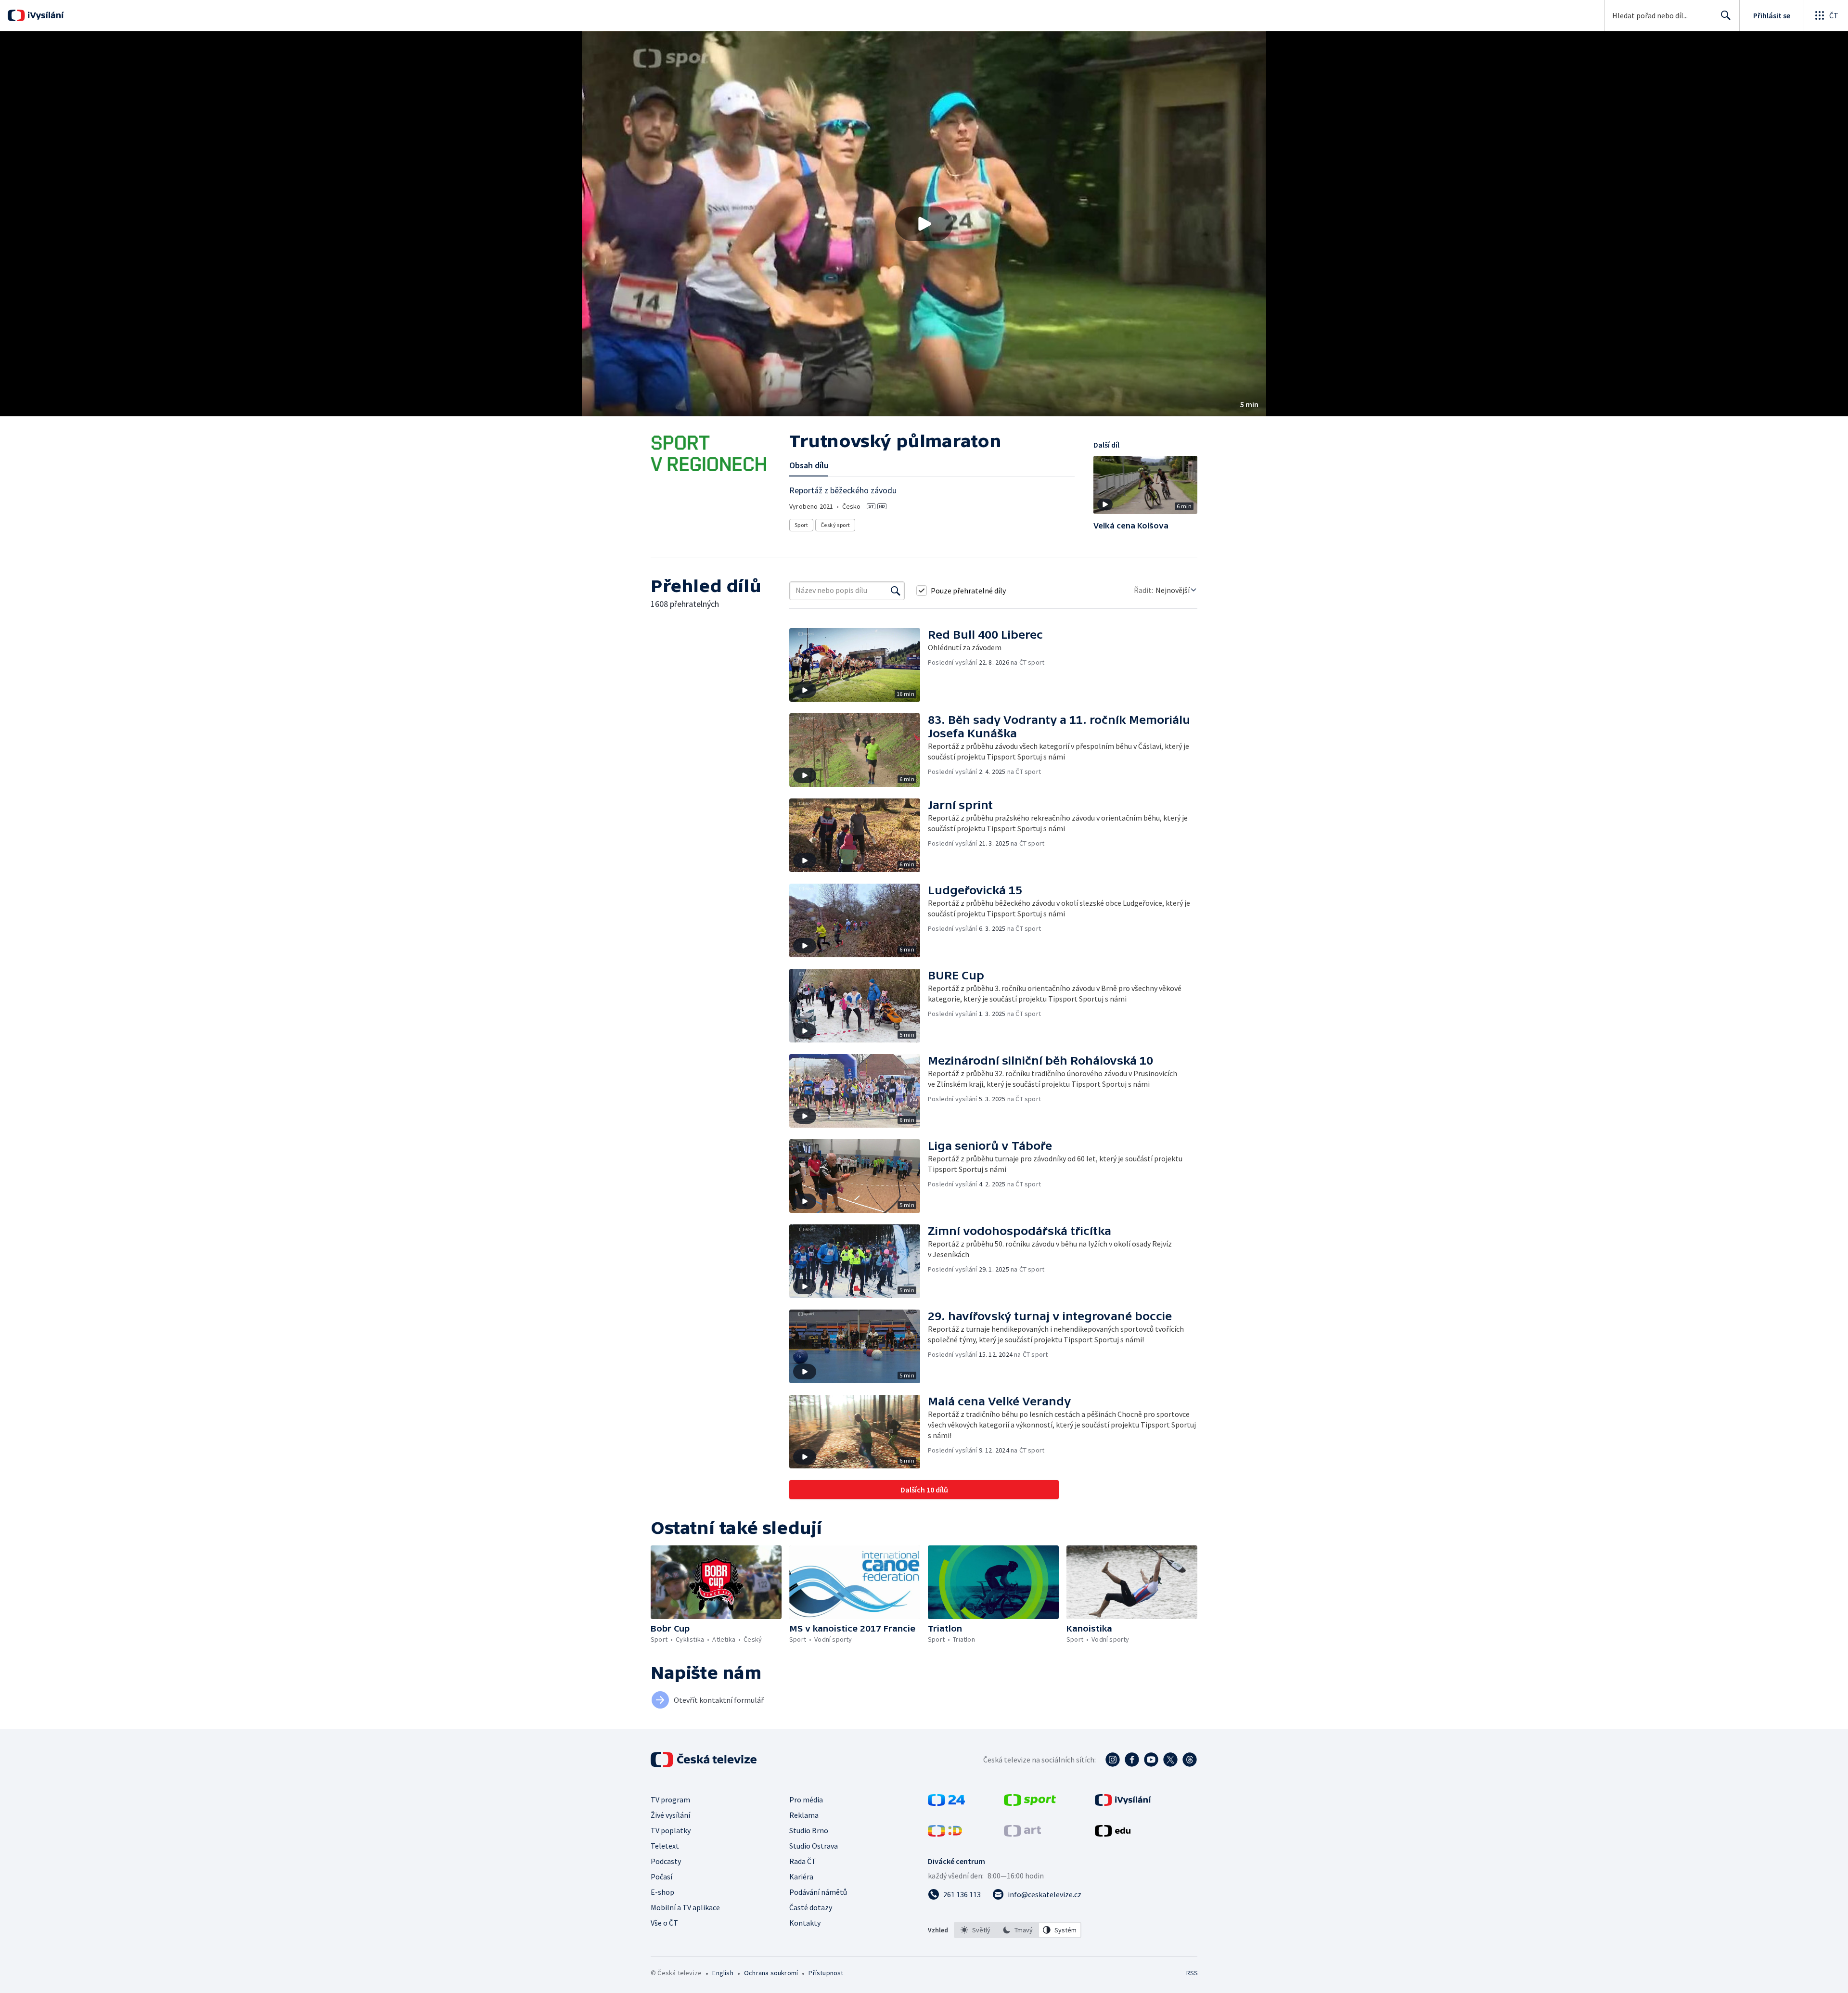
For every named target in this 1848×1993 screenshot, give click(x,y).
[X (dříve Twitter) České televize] (1170, 1760)
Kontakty (805, 1923)
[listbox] (1018, 1930)
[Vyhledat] (896, 591)
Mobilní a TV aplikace (685, 1907)
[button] (924, 224)
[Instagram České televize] (1113, 1760)
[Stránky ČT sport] (1030, 1803)
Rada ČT (803, 1861)
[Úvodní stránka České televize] (705, 1760)
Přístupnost (826, 1973)
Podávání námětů (818, 1892)
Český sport (835, 525)
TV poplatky (671, 1830)
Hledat (1726, 15)
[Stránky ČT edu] (1113, 1834)
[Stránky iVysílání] (1123, 1803)
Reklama (804, 1815)
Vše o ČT (664, 1923)
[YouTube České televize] (1151, 1760)
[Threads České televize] (1190, 1760)
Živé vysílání (670, 1815)
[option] (975, 1930)
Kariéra (801, 1877)
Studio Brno (809, 1830)
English (723, 1973)
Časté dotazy (811, 1907)
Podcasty (666, 1861)
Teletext (665, 1846)
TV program (670, 1800)
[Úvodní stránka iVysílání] (45, 15)
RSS (1192, 1973)
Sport (801, 525)
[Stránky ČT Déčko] (945, 1834)
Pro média (806, 1800)
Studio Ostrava (814, 1846)
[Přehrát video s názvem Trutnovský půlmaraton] (924, 224)
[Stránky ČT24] (946, 1803)
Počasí (661, 1877)
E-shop (662, 1892)
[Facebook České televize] (1132, 1760)
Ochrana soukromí (771, 1973)
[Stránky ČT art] (1022, 1834)
